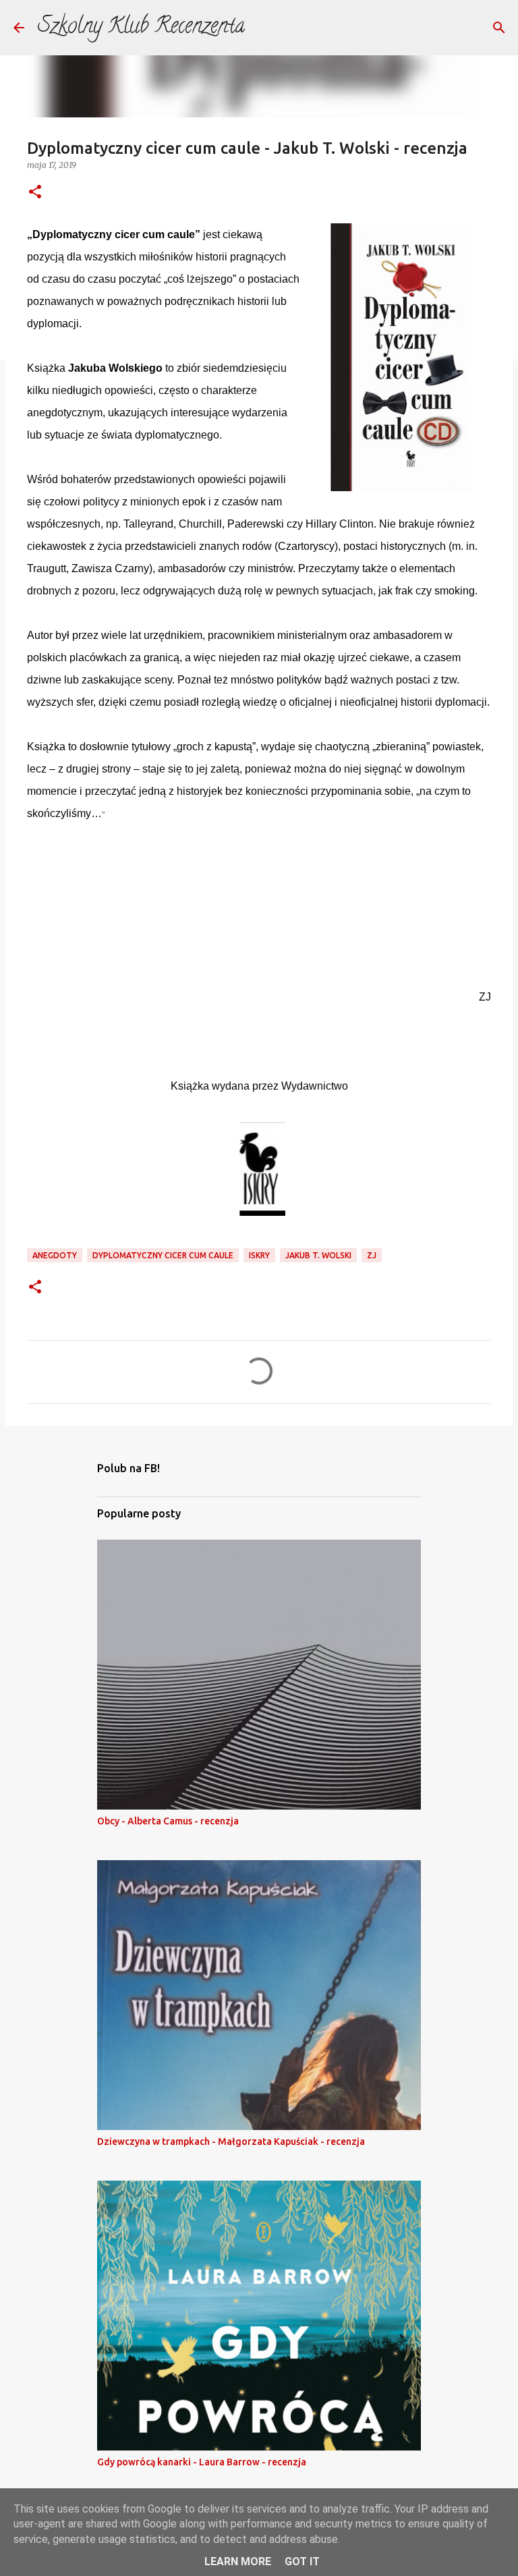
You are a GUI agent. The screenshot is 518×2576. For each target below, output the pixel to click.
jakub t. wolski (318, 1255)
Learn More (238, 2561)
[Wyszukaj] (499, 28)
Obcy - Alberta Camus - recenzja (168, 1821)
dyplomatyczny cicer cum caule (163, 1255)
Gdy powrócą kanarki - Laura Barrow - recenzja (202, 2462)
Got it (302, 2561)
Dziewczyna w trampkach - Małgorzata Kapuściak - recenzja (231, 2141)
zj (372, 1255)
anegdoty (55, 1255)
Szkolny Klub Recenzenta (141, 28)
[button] (35, 193)
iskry (259, 1255)
